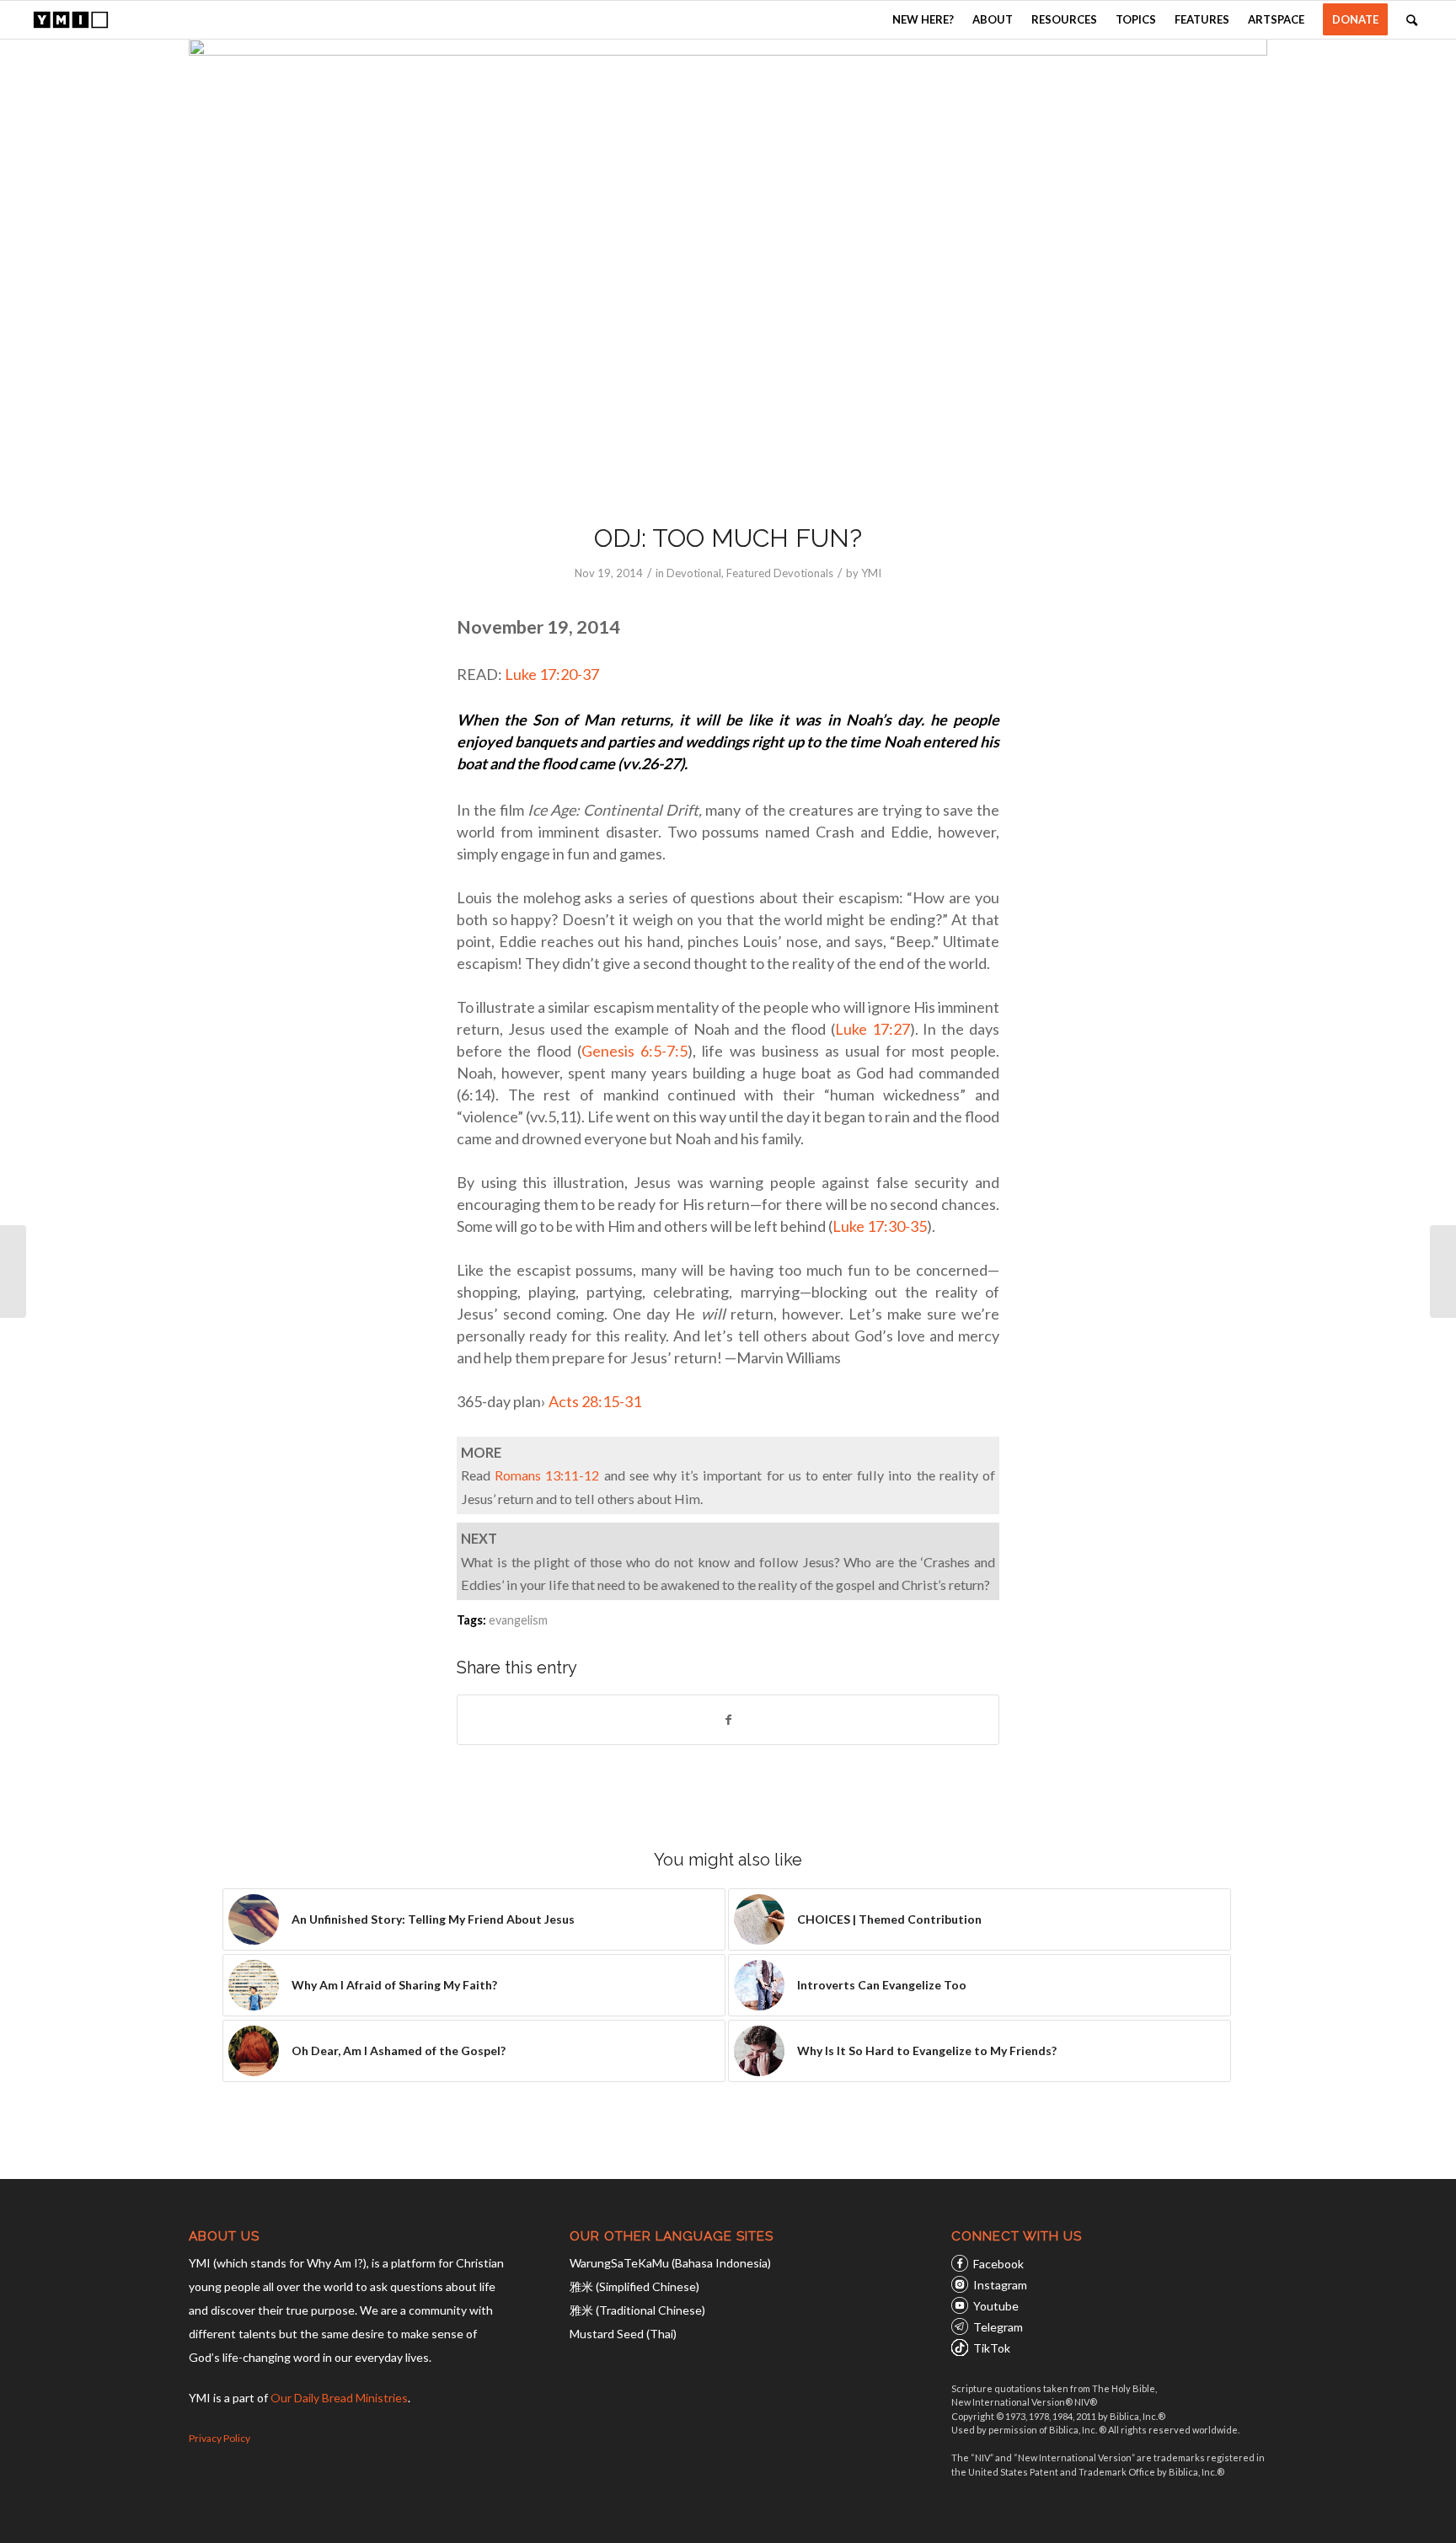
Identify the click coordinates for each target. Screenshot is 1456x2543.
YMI (871, 573)
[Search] (1412, 20)
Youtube (996, 2306)
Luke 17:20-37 (552, 674)
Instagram (1000, 2285)
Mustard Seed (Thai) (623, 2334)
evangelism (518, 1620)
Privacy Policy (219, 2438)
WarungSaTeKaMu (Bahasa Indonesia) (670, 2263)
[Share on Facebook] (728, 1720)
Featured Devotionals (780, 573)
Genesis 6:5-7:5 (634, 1051)
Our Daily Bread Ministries (339, 2398)
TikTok (992, 2348)
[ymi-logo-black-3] (71, 20)
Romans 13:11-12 (547, 1475)
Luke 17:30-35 (880, 1226)
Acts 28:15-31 (595, 1401)
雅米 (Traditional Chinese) (637, 2310)
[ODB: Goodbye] (1443, 1271)
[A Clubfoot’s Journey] (13, 1271)
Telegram (998, 2327)
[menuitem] (923, 20)
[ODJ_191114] (728, 270)
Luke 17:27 (873, 1029)
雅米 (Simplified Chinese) (634, 2286)
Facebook (998, 2264)
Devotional (694, 573)
